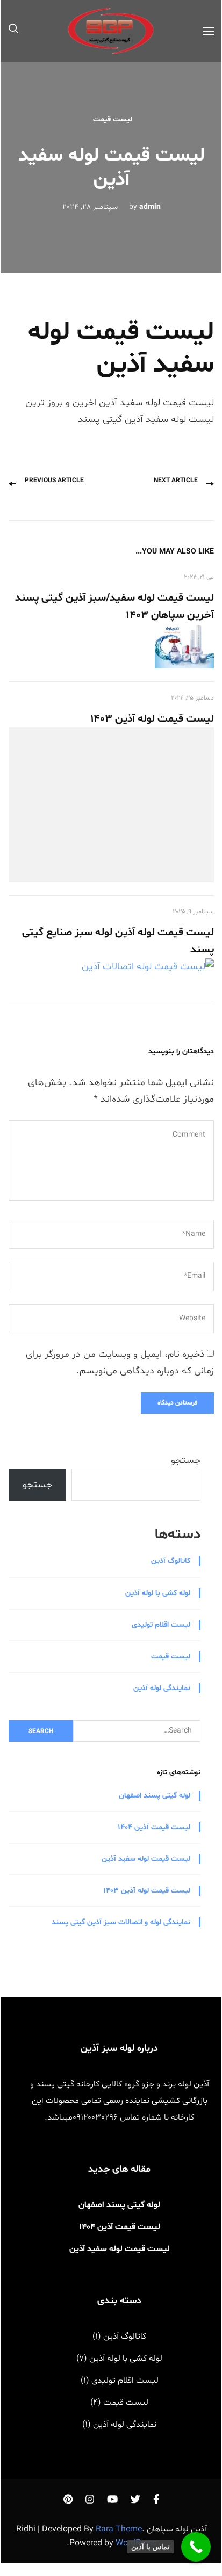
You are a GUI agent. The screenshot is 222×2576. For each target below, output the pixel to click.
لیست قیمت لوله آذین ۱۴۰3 (152, 719)
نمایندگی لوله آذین (162, 1688)
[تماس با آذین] (196, 2547)
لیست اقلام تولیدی (161, 1625)
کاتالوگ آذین (171, 1561)
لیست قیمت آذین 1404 (154, 1827)
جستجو (186, 1461)
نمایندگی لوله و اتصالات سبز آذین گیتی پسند (121, 1922)
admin (150, 207)
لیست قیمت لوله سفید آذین (146, 1859)
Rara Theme (119, 2529)
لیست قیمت (113, 119)
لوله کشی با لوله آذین (158, 1593)
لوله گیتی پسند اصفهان (155, 1796)
